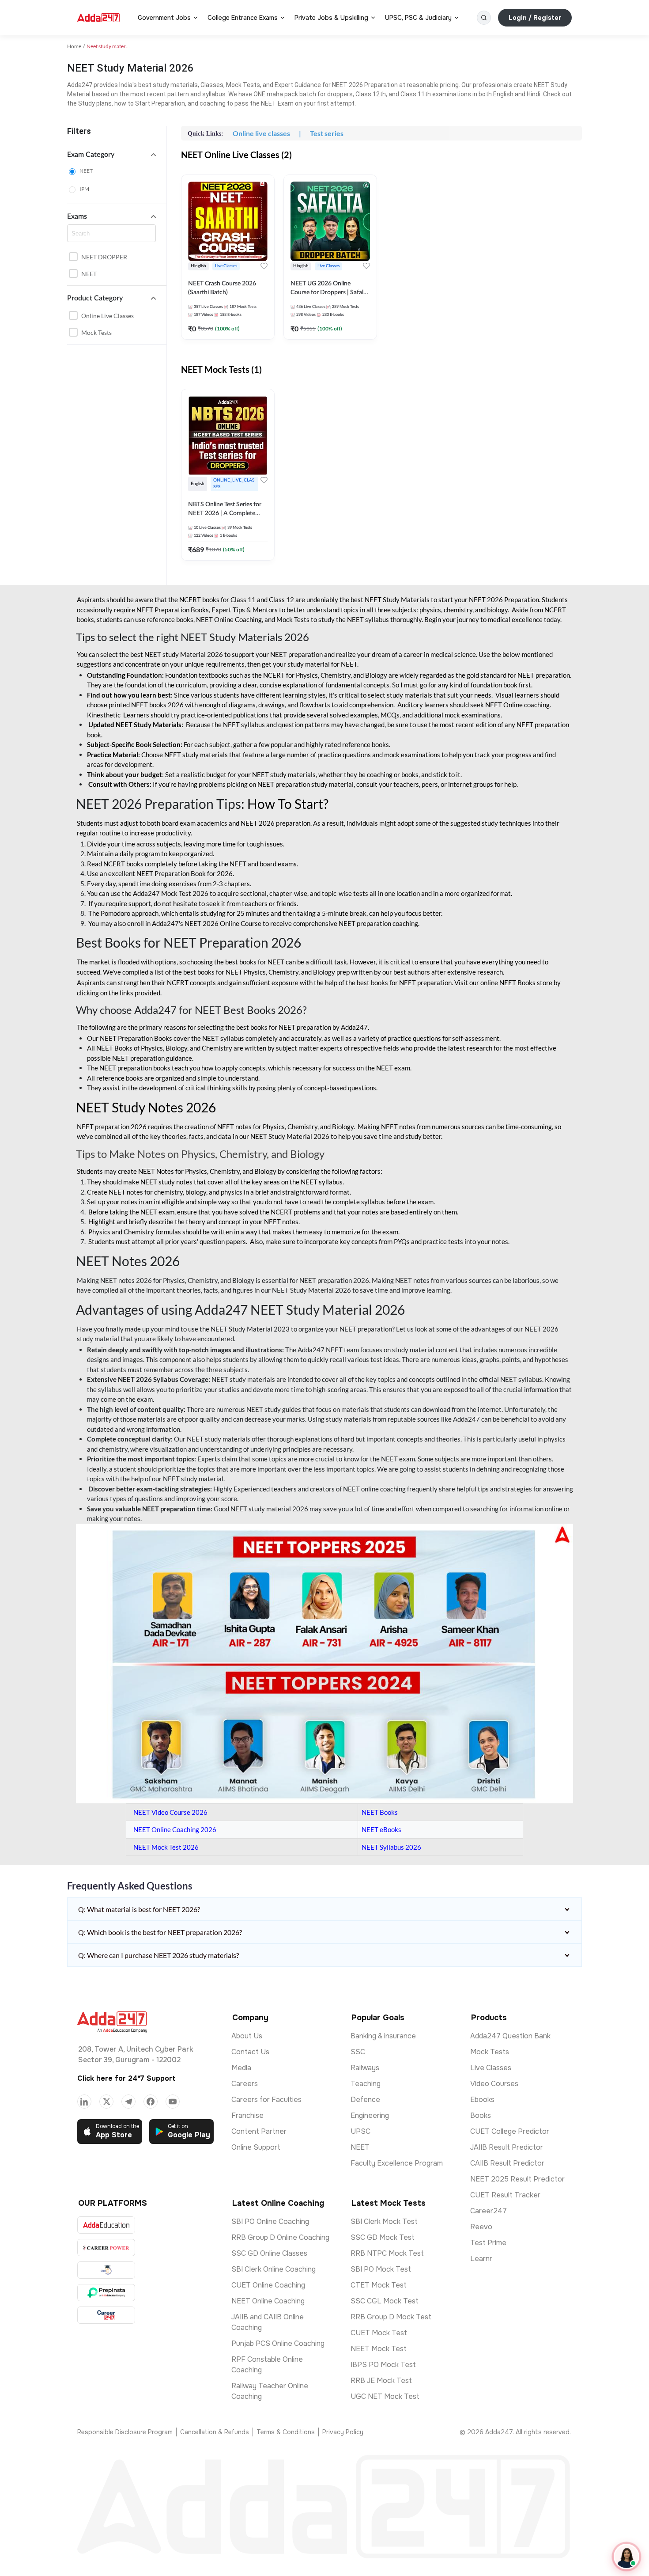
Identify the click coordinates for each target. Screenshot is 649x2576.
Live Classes (491, 2068)
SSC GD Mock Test (383, 2237)
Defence (365, 2100)
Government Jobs (164, 18)
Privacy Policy (343, 2432)
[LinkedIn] (84, 2102)
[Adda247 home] (98, 18)
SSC (358, 2052)
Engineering (370, 2115)
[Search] (484, 18)
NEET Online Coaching (268, 2301)
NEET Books (380, 1812)
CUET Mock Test (379, 2333)
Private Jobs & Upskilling (331, 18)
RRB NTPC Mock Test (387, 2253)
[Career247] (106, 2315)
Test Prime (488, 2243)
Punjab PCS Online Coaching (278, 2343)
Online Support (256, 2147)
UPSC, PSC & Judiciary (418, 18)
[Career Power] (106, 2248)
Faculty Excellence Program (397, 2163)
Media (241, 2068)
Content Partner (259, 2131)
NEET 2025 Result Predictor (517, 2179)
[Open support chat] (626, 2557)
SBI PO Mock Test (381, 2269)
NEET (86, 171)
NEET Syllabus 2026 (391, 1847)
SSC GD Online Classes (269, 2253)
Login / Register (535, 18)
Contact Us (250, 2052)
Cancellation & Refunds (215, 2432)
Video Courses (494, 2084)
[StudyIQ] (106, 2270)
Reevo (481, 2227)
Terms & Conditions (286, 2432)
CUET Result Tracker (505, 2195)
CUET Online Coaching (268, 2285)
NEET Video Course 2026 (170, 1812)
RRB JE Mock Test (381, 2381)
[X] (106, 2102)
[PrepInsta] (106, 2293)
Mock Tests (96, 332)
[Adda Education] (106, 2225)
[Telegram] (128, 2102)
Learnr (481, 2259)
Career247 (489, 2211)
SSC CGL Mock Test (385, 2301)
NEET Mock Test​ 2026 (166, 1847)
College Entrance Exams (243, 18)
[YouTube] (173, 2102)
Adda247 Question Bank (510, 2036)
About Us (247, 2036)
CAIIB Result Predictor (507, 2163)
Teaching (366, 2084)
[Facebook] (151, 2102)
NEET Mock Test (379, 2349)
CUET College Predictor (510, 2131)
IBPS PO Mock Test (383, 2365)
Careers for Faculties (266, 2100)
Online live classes (108, 316)
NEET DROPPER (104, 257)
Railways (365, 2068)
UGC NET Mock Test (385, 2396)
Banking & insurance (383, 2036)
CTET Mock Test (379, 2285)
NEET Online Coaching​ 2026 (175, 1829)
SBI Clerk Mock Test (384, 2221)
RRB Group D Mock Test (391, 2317)
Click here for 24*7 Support (126, 2078)
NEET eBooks (381, 1829)
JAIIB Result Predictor (507, 2147)
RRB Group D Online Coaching (280, 2237)
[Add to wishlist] (264, 266)
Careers (245, 2084)
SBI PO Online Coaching (270, 2221)
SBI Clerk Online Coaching (274, 2269)
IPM (84, 189)
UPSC (360, 2131)
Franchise (247, 2115)
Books (481, 2115)
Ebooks (482, 2100)
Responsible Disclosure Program (125, 2432)
